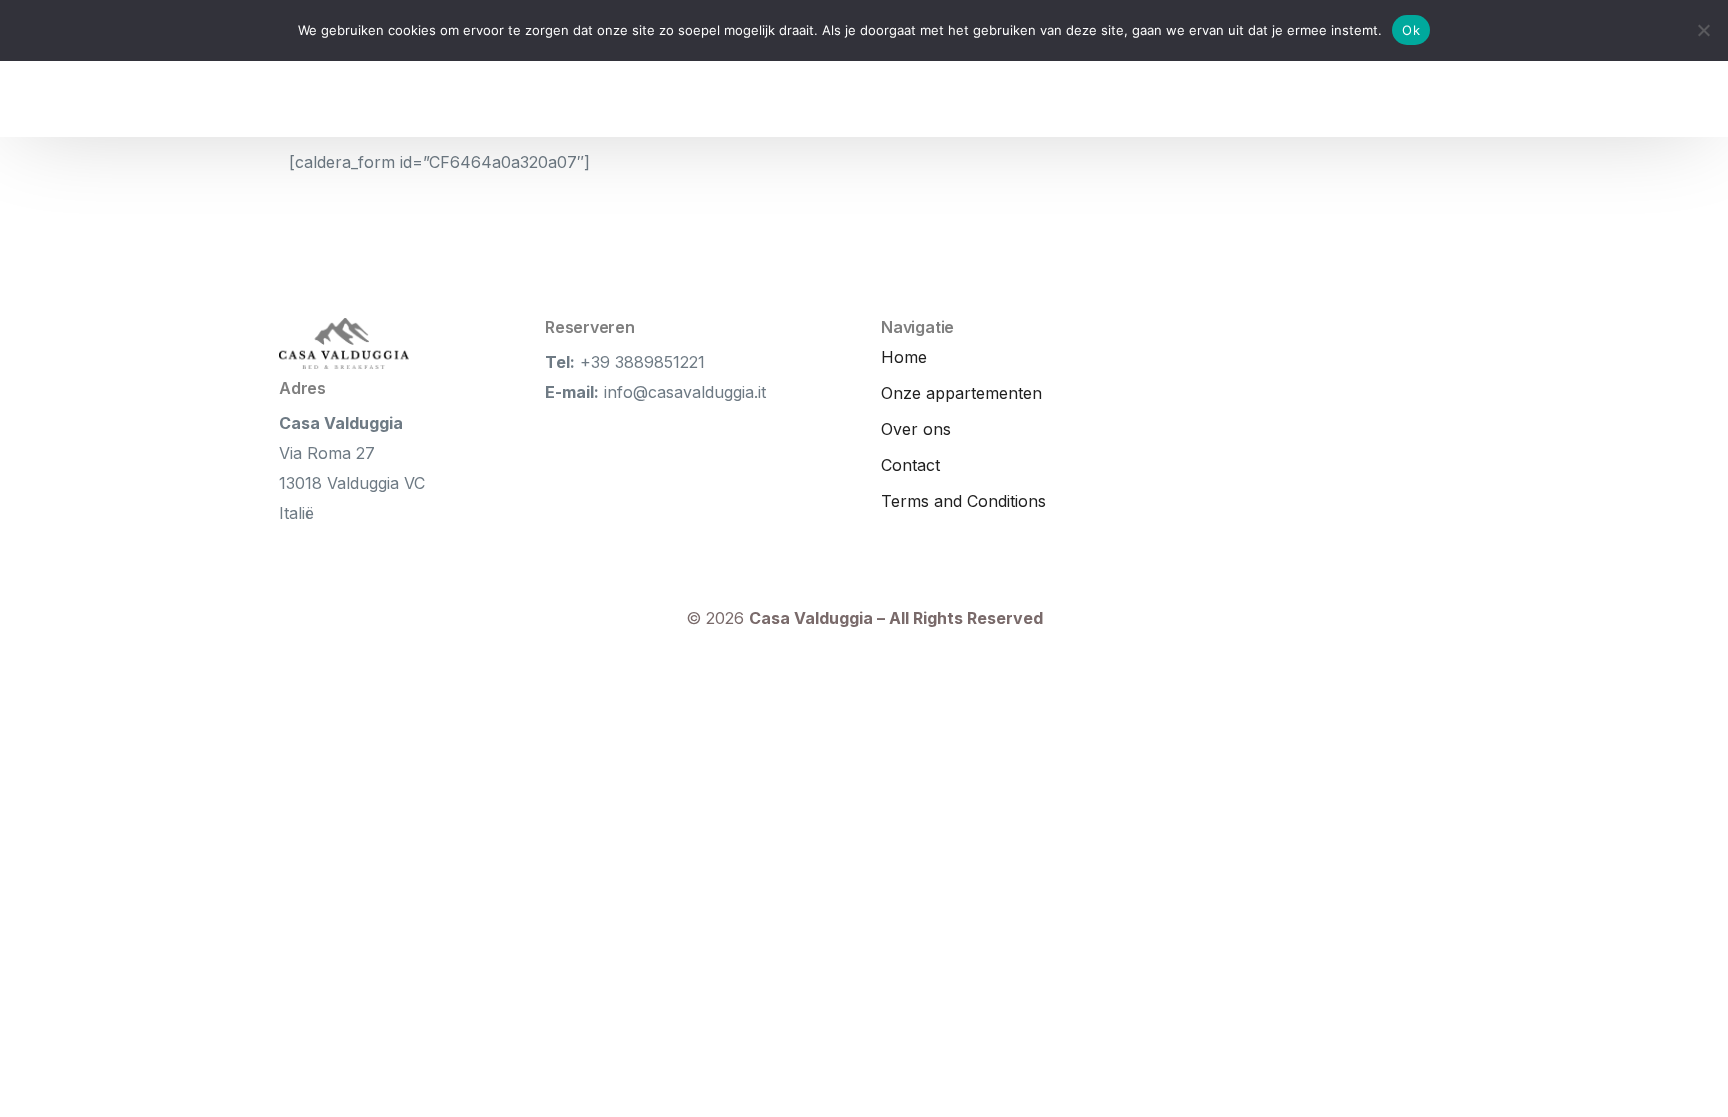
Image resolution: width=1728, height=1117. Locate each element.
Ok (1411, 30)
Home (904, 357)
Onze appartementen (961, 393)
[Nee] (1703, 30)
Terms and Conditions (963, 501)
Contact (910, 465)
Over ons (916, 429)
